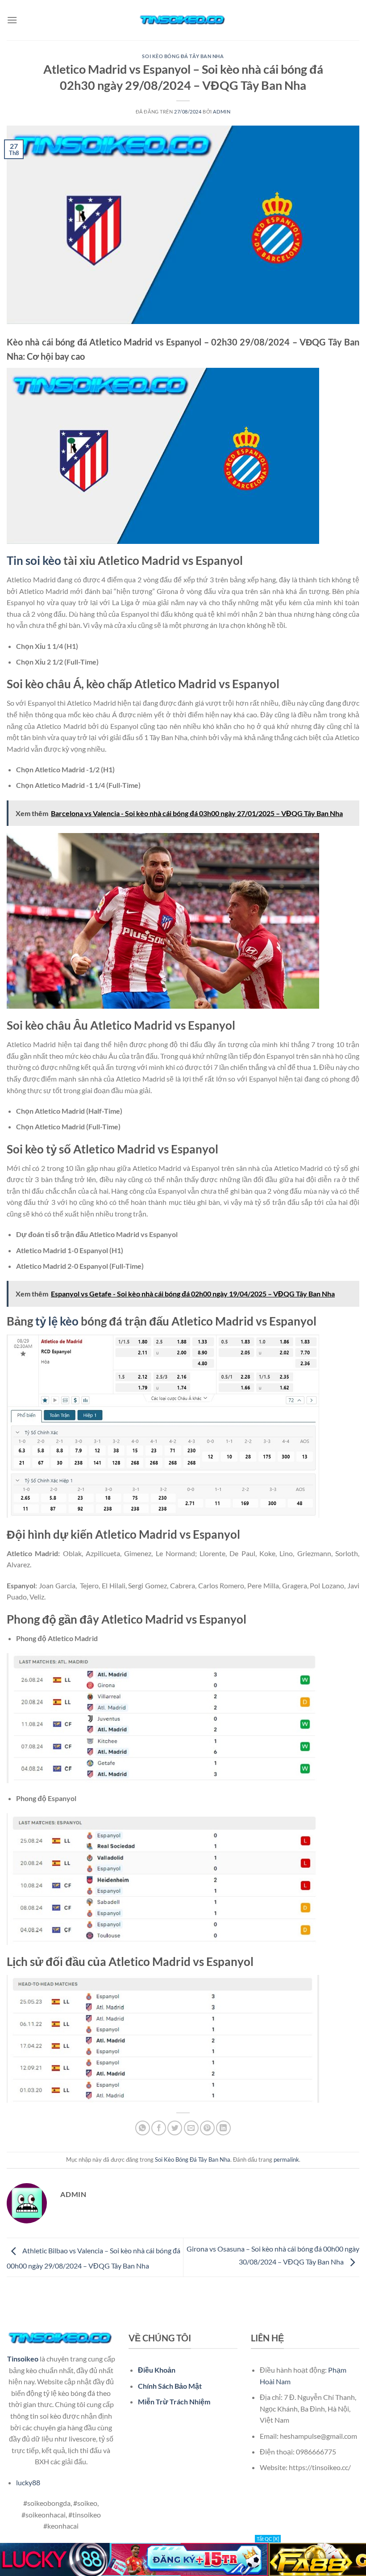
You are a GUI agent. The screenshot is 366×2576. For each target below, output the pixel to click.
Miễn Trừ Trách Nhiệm (174, 2401)
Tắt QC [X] (268, 2539)
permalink (286, 2159)
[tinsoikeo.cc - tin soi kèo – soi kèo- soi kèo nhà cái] (183, 20)
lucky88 (28, 2482)
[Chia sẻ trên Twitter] (175, 2128)
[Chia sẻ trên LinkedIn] (223, 2128)
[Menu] (12, 20)
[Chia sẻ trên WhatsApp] (143, 2128)
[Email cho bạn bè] (191, 2128)
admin (222, 112)
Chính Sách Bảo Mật (170, 2386)
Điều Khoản (157, 2370)
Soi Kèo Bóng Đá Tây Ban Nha (183, 56)
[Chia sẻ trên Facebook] (159, 2128)
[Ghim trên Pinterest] (207, 2128)
